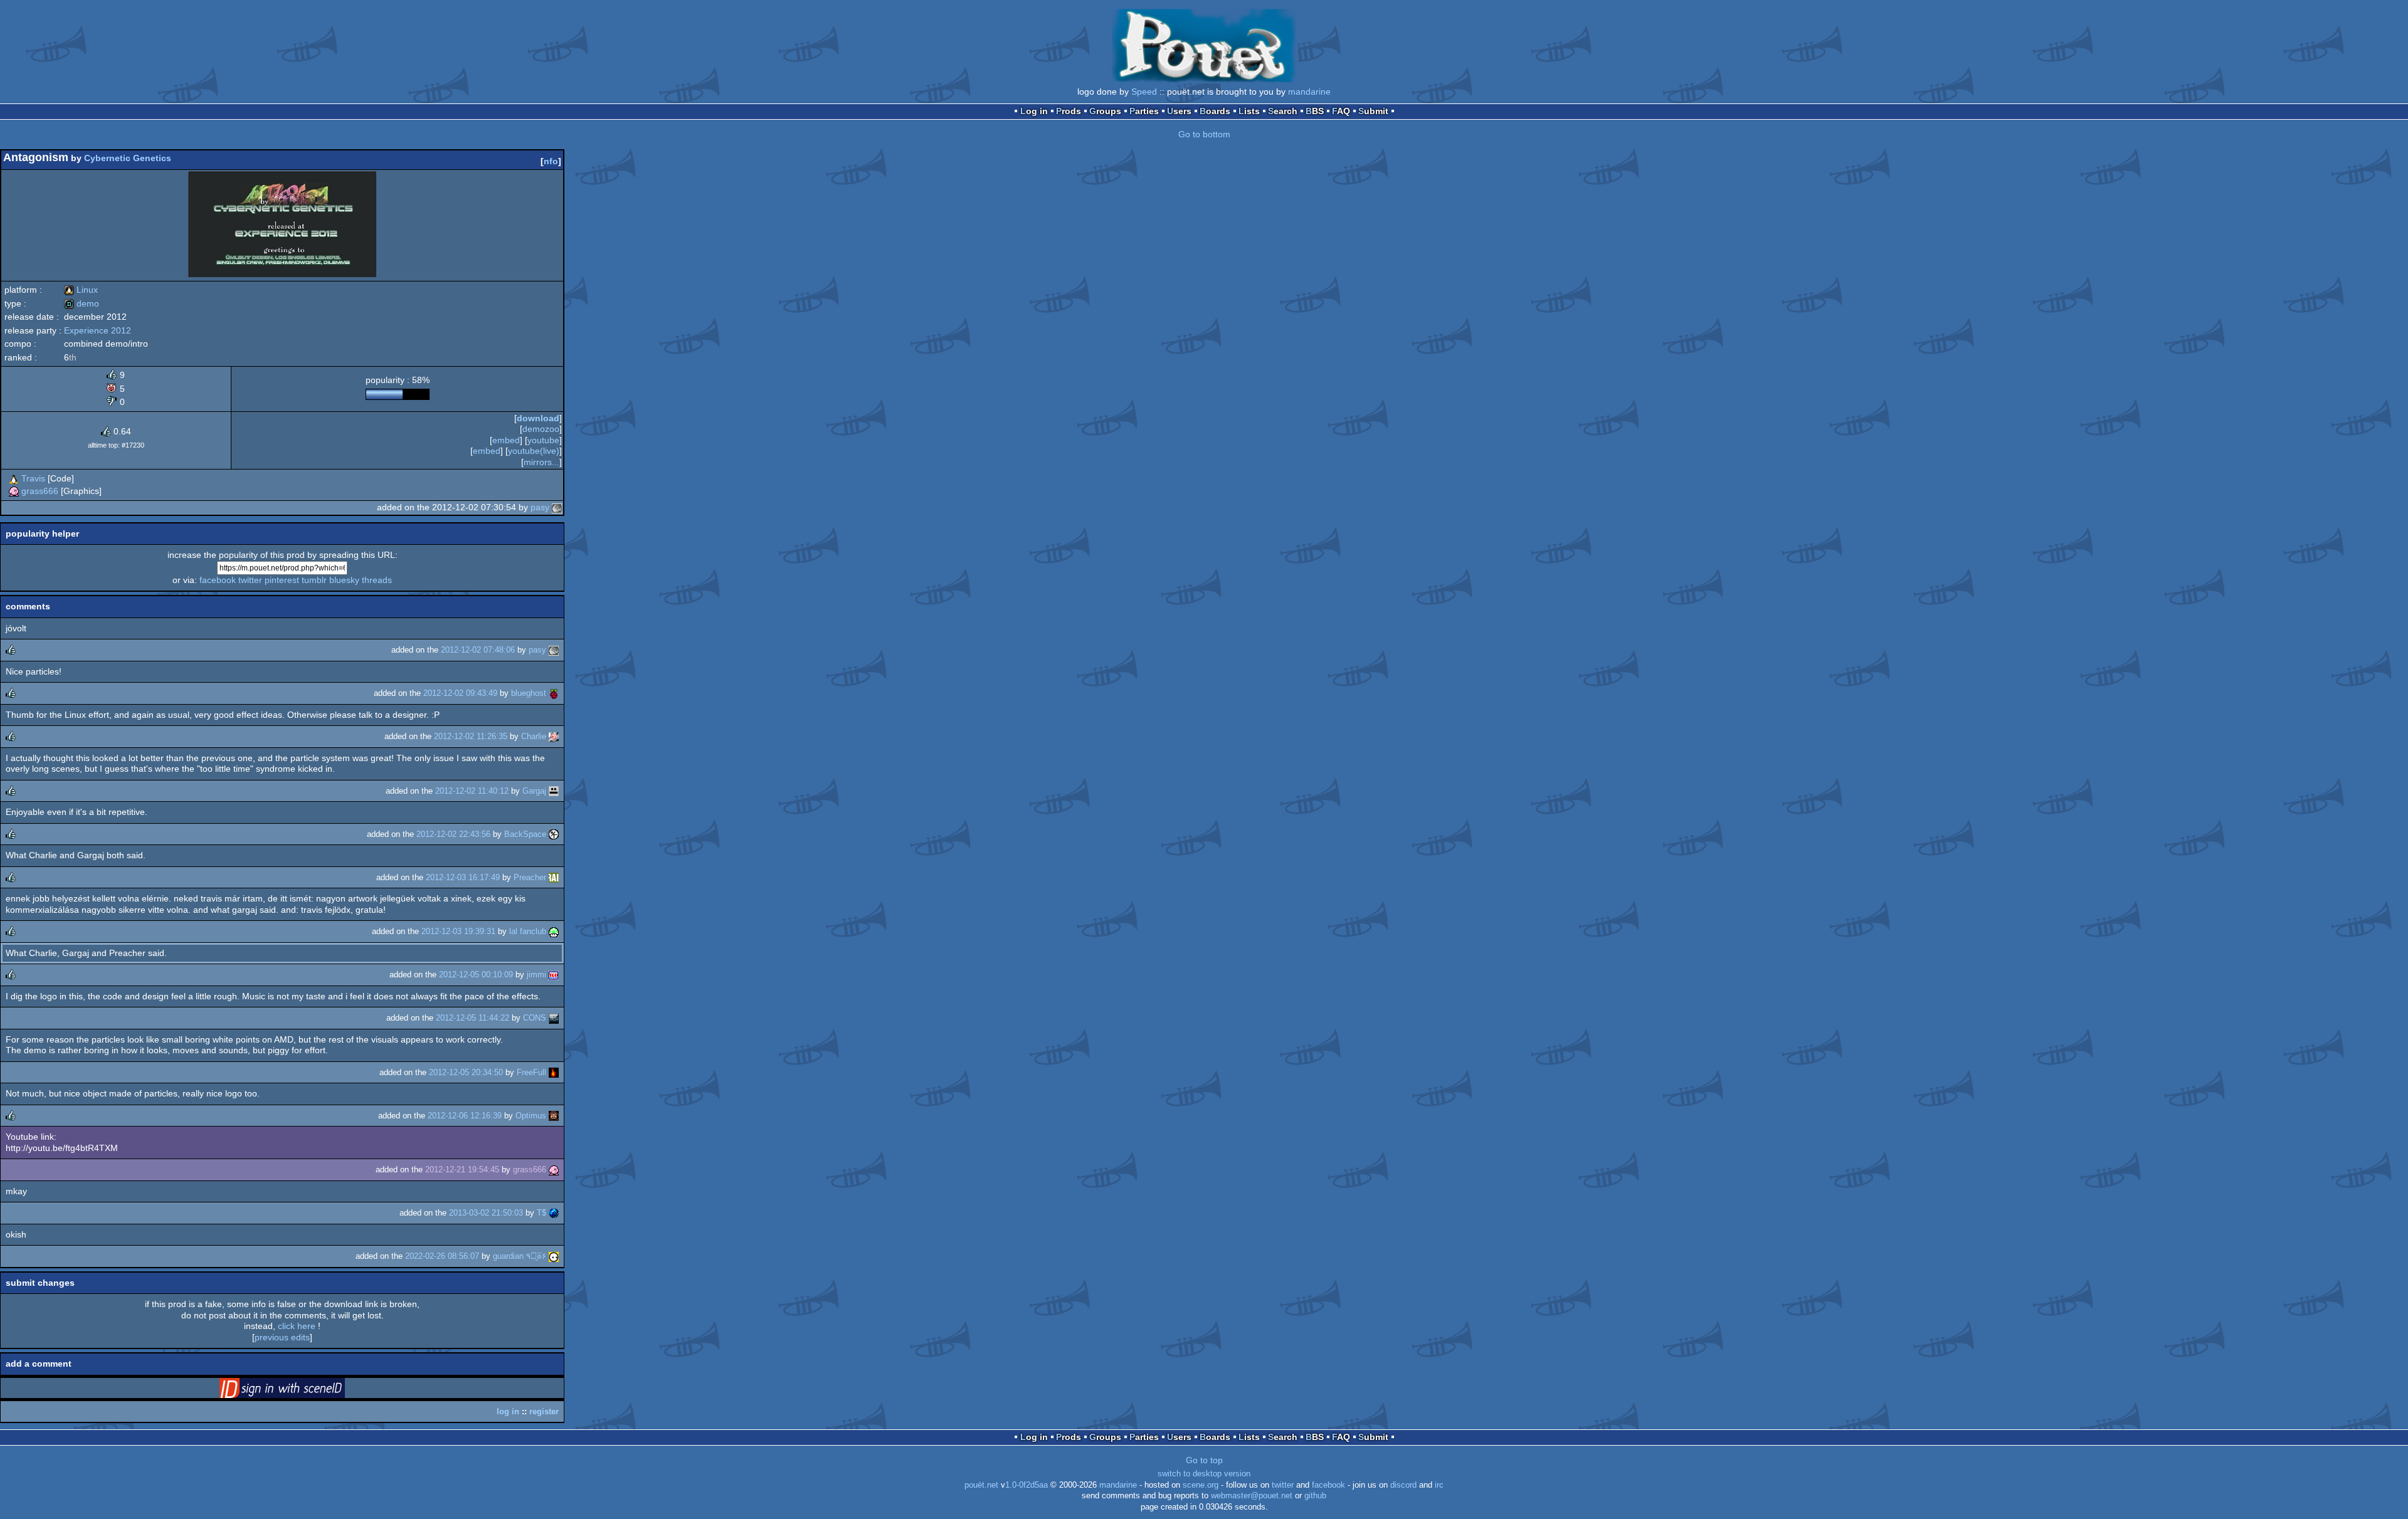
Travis (33, 478)
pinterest (282, 580)
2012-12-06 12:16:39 (465, 1116)
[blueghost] (554, 693)
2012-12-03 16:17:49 (463, 877)
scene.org (1201, 1485)
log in (508, 1411)
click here (297, 1326)
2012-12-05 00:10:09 (476, 975)
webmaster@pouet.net (1252, 1496)
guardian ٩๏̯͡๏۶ (520, 1256)
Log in (1034, 111)
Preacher (530, 877)
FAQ (1341, 111)
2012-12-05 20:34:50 (466, 1072)
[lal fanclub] (554, 931)
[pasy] (557, 507)
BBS (1315, 111)
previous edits (282, 1337)
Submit (1373, 111)
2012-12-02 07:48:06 (478, 650)
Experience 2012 (98, 330)
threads (377, 580)
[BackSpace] (554, 834)
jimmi (536, 975)
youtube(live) (534, 451)
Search (1283, 111)
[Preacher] (554, 877)
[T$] (554, 1213)
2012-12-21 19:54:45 (462, 1169)
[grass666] (14, 491)
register (544, 1411)
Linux (81, 290)
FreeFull (531, 1072)
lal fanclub (528, 931)
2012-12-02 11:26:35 (471, 736)
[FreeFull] (554, 1072)
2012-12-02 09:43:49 (460, 693)
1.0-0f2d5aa (1027, 1485)
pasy (540, 507)
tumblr (314, 580)
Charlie (534, 736)
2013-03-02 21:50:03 (486, 1213)
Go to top (1204, 1460)
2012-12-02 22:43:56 (453, 834)
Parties (1144, 111)
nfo (551, 161)
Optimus (531, 1116)
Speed (1144, 92)
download (538, 418)
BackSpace (525, 834)
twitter (250, 580)
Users (1179, 111)
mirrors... (541, 462)
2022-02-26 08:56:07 (442, 1256)
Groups (1105, 111)
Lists (1249, 111)
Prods (1069, 111)
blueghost (529, 693)
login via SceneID (302, 1390)
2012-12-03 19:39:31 (458, 931)
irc (1439, 1485)
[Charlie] (554, 736)
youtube (543, 440)
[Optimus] (554, 1116)
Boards (1215, 111)
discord (1403, 1485)
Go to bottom (1204, 134)
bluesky (344, 580)
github (1315, 1496)
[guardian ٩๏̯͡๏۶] (554, 1256)
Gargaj (534, 791)
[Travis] (14, 478)
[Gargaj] (554, 791)
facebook (218, 580)
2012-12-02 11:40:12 (472, 791)
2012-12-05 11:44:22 (473, 1018)
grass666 (40, 491)
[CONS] (554, 1018)
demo (82, 303)
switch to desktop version (1204, 1474)
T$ (541, 1213)
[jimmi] (554, 975)
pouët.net (981, 1485)
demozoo (541, 429)
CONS (535, 1018)
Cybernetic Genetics (128, 158)
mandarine (1309, 92)
